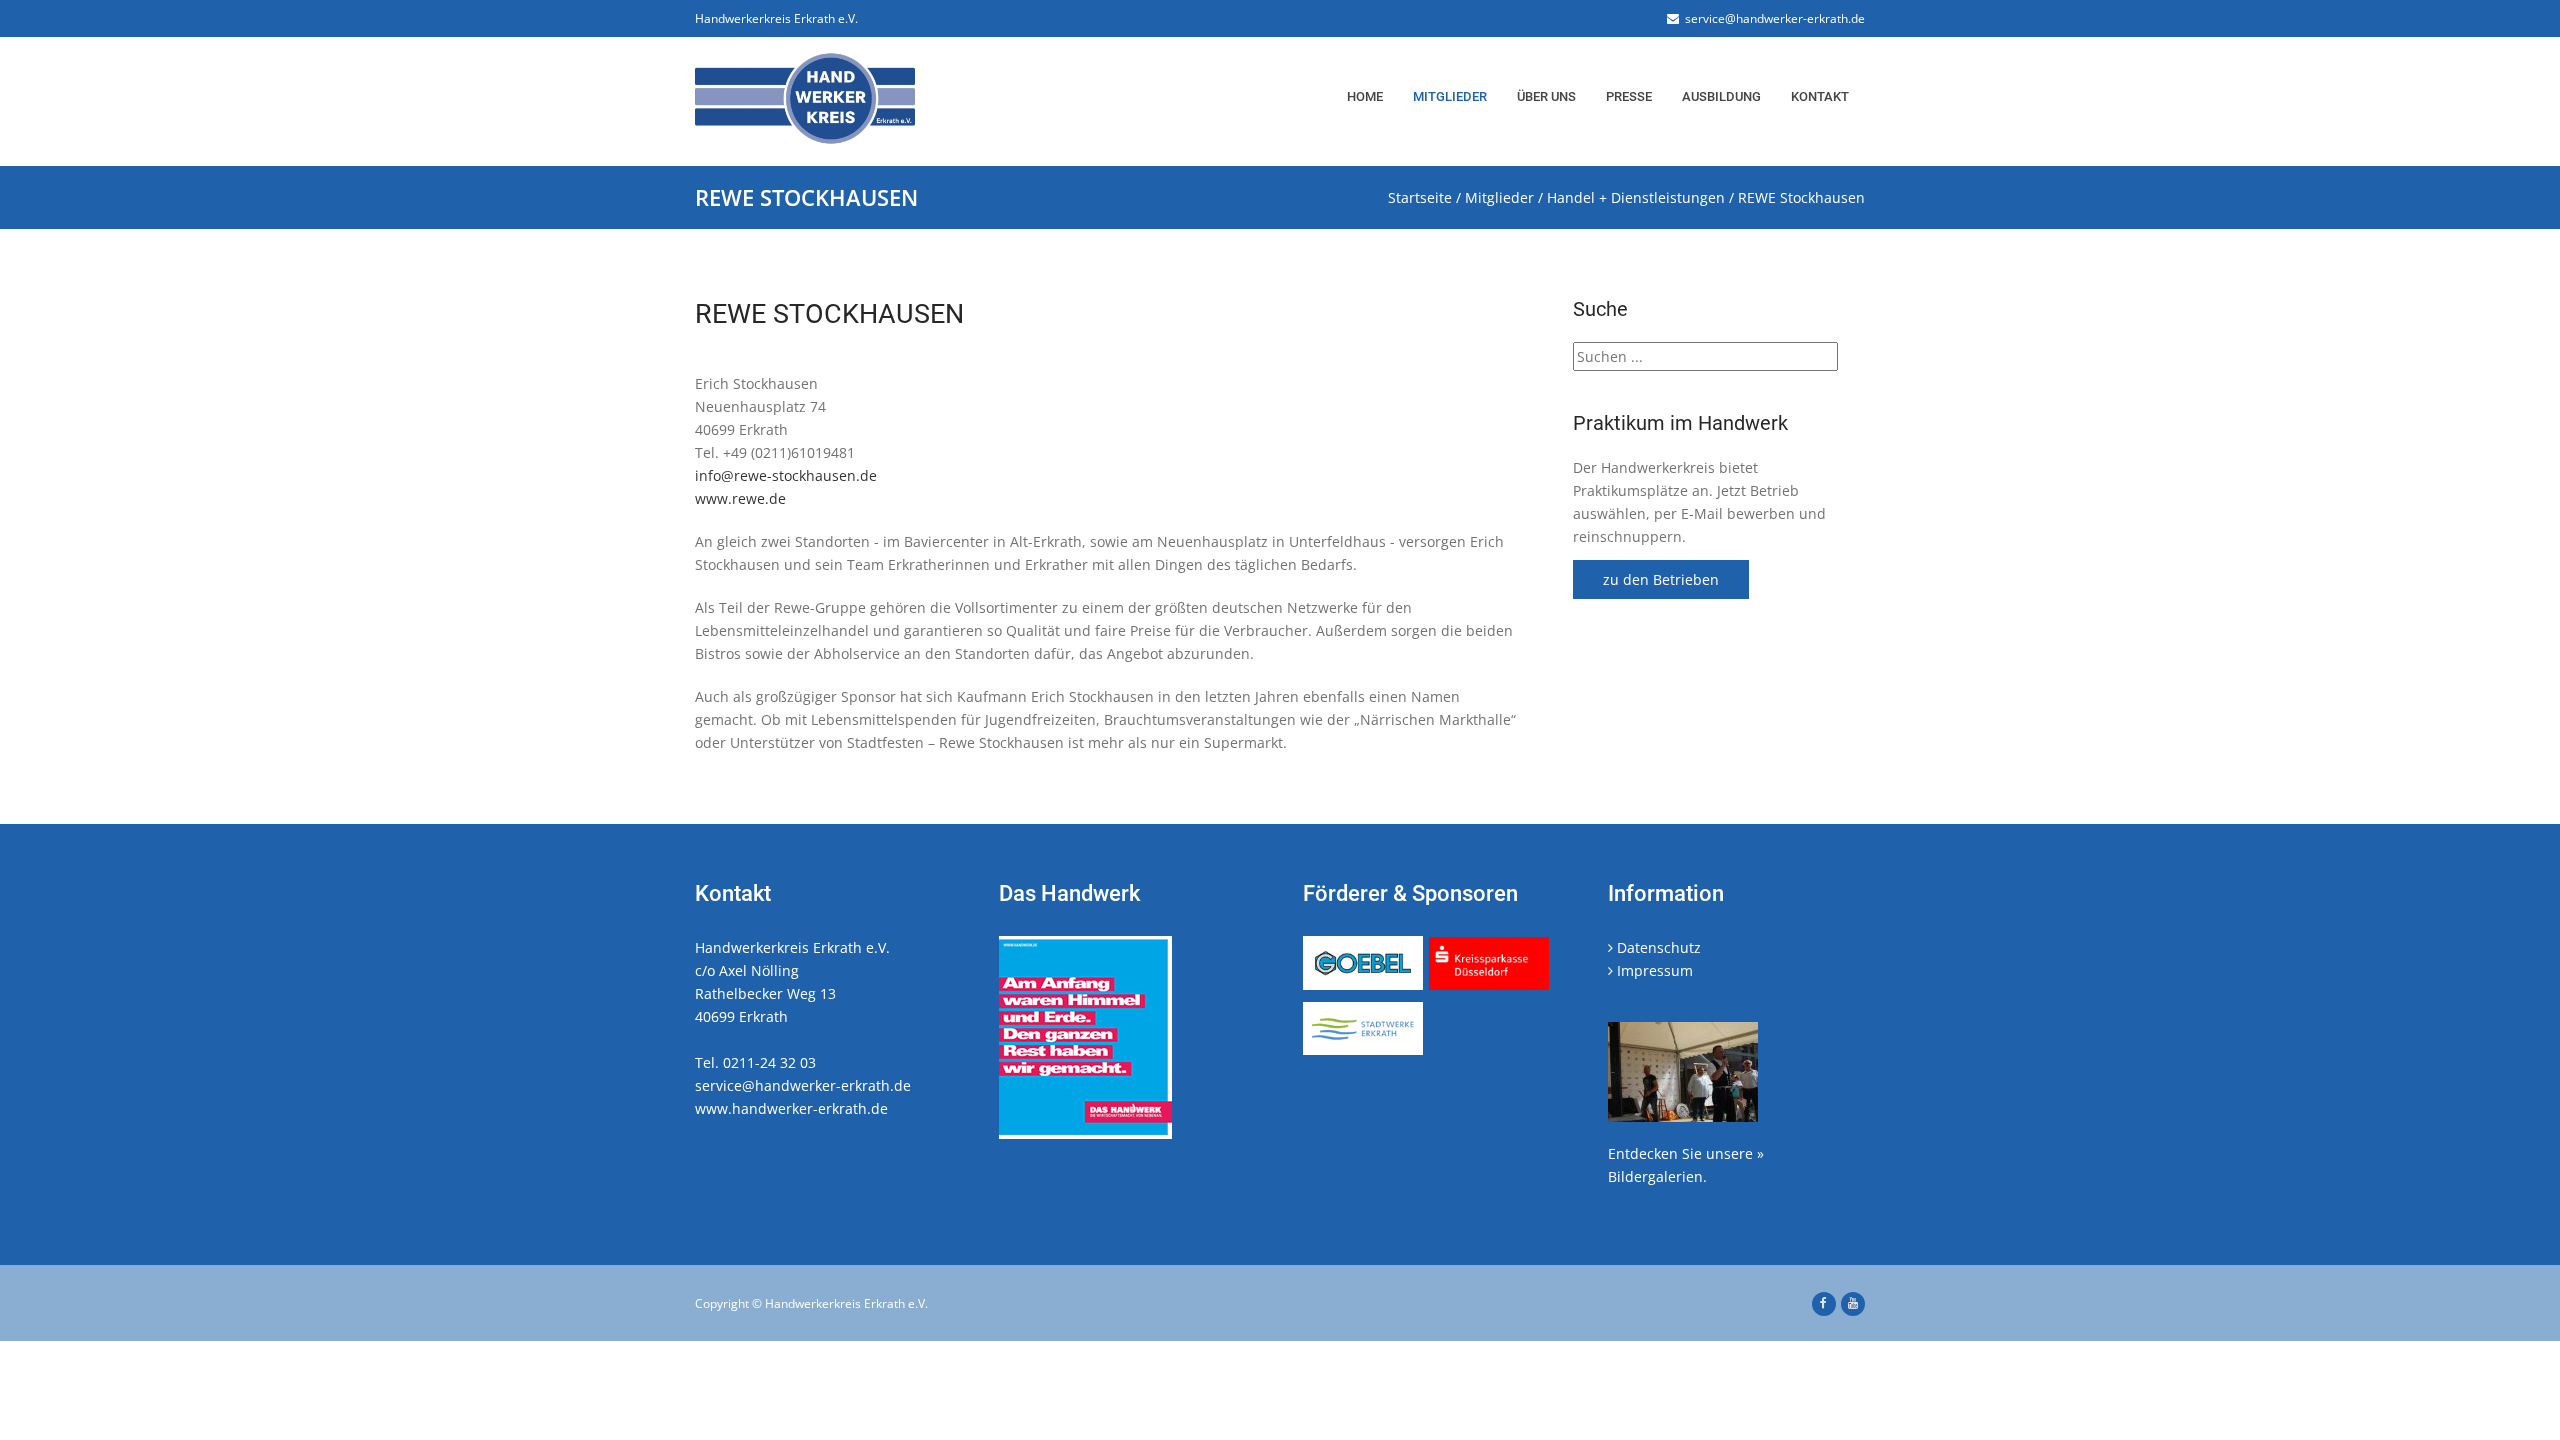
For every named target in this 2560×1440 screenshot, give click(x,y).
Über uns (1546, 96)
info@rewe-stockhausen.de (786, 475)
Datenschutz (1657, 947)
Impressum (1653, 970)
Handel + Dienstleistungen (1636, 197)
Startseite (1420, 197)
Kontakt (1820, 96)
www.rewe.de (740, 498)
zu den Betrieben (1661, 579)
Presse (1629, 96)
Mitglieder (1450, 96)
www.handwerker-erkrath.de (791, 1108)
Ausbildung (1721, 96)
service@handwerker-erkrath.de (1772, 18)
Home (1365, 96)
